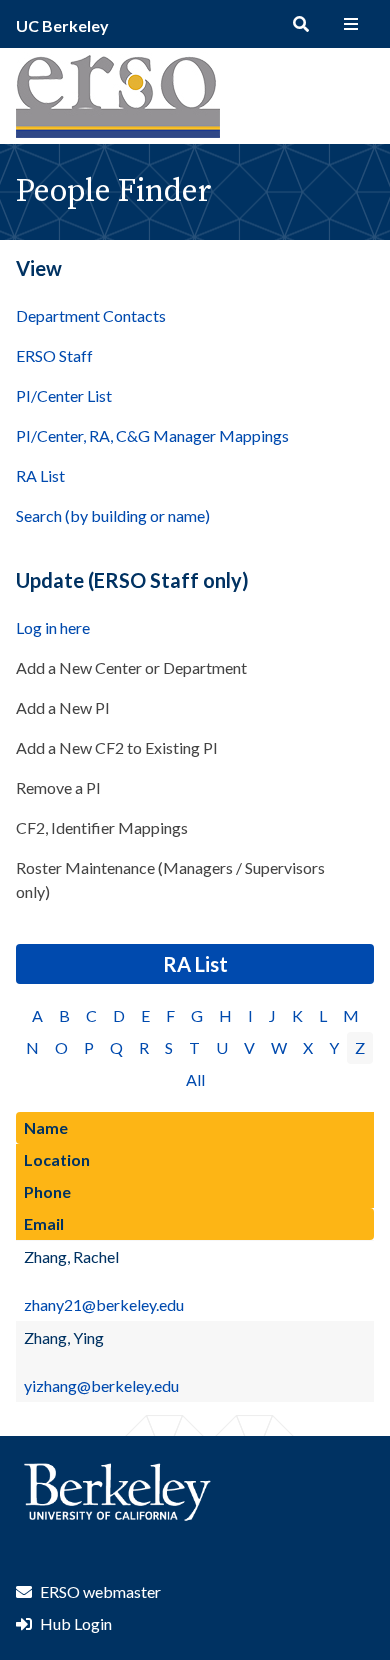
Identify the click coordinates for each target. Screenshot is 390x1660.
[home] (118, 131)
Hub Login (76, 1623)
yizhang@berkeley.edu (101, 1385)
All (195, 1079)
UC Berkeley (62, 25)
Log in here (53, 627)
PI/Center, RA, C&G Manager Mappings (152, 435)
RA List (40, 475)
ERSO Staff (54, 355)
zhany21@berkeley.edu (104, 1304)
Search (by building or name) (113, 515)
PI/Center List (64, 395)
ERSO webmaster (100, 1591)
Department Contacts (91, 315)
